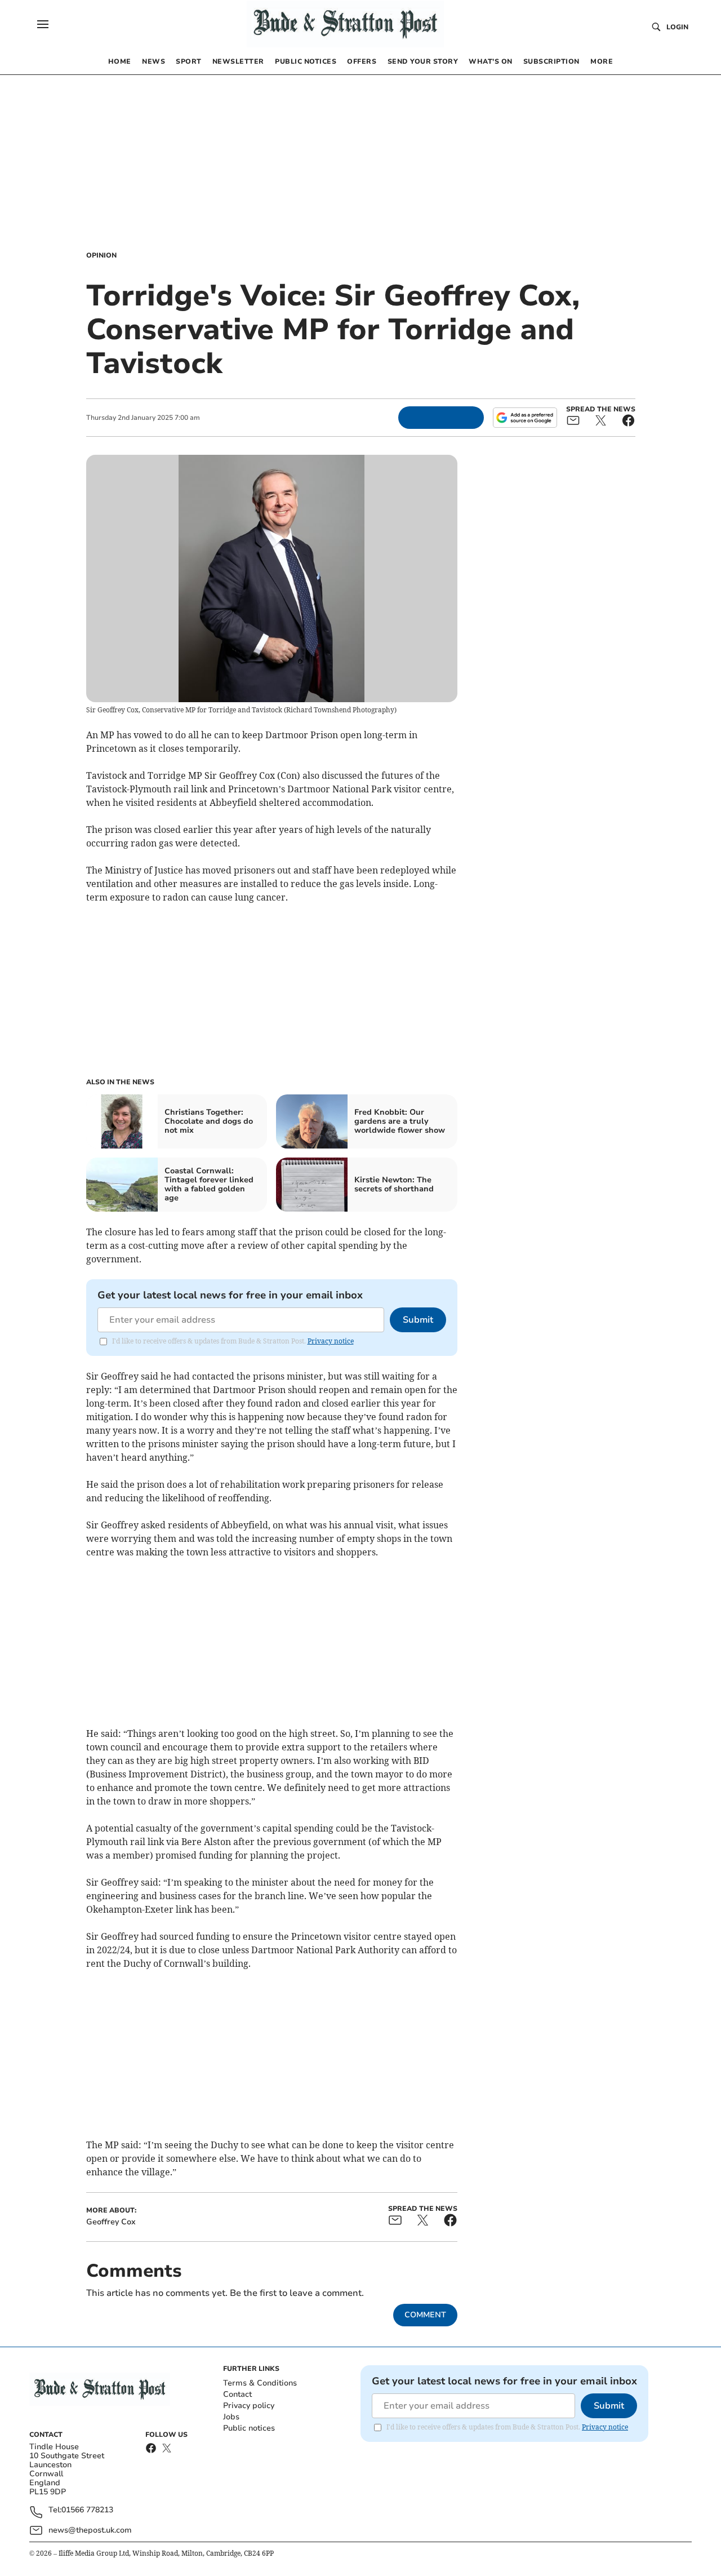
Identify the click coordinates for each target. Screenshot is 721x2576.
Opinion (101, 255)
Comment (425, 2315)
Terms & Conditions (260, 2383)
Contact (237, 2394)
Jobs (231, 2417)
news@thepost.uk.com (90, 2530)
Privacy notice (331, 1341)
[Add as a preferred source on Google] (525, 418)
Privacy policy (249, 2406)
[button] (43, 24)
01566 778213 (87, 2510)
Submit (418, 1320)
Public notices (249, 2428)
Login (677, 27)
